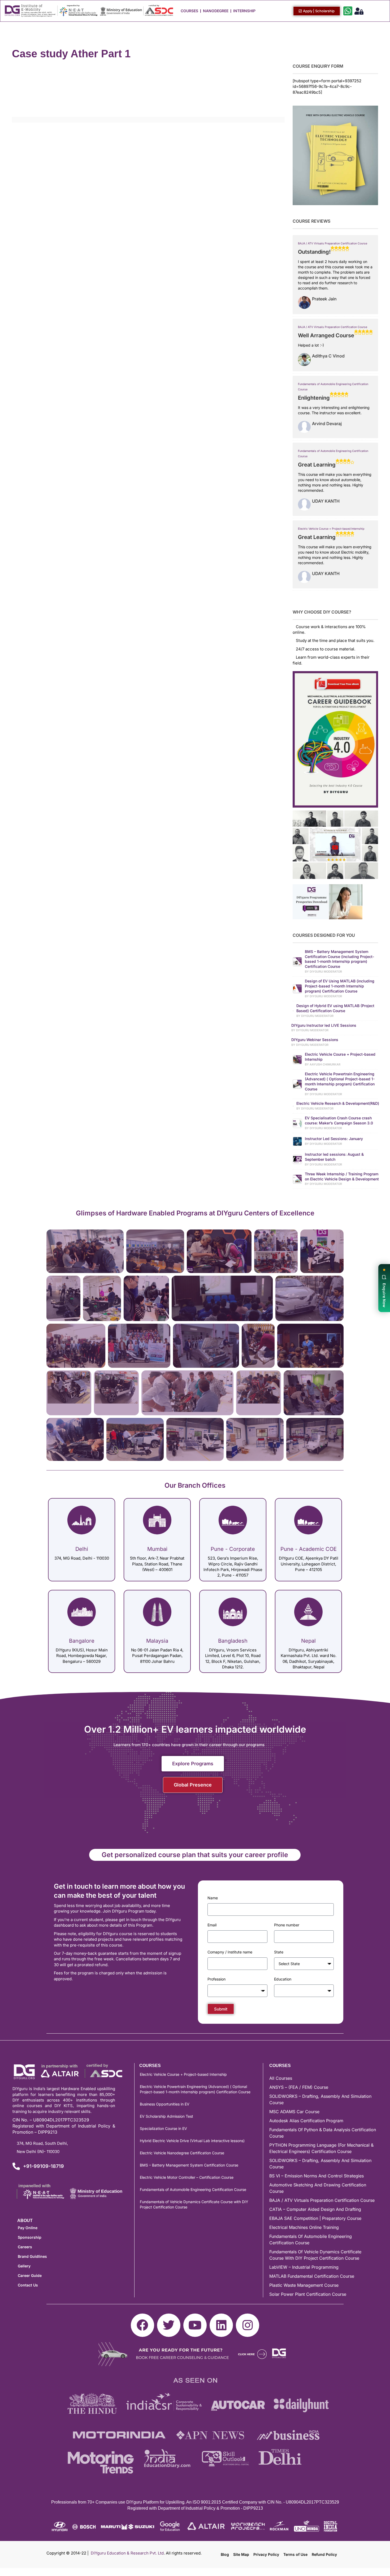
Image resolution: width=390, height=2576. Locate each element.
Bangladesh (233, 1641)
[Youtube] (195, 2325)
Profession (216, 1979)
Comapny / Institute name (230, 1952)
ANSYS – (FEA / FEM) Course (299, 2087)
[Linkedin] (221, 2325)
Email (212, 1925)
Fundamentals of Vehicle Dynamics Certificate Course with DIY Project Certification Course (194, 2204)
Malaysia (157, 1641)
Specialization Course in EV (163, 2128)
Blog (225, 2554)
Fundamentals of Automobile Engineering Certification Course (193, 2189)
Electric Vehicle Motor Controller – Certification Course (187, 2177)
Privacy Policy (266, 2554)
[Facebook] (142, 2325)
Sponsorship (30, 2237)
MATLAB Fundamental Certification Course (312, 2276)
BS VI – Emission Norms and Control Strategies (317, 2176)
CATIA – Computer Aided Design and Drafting (315, 2209)
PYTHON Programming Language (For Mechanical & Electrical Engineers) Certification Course (321, 2148)
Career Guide (30, 2275)
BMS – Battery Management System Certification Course (189, 2165)
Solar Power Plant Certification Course (308, 2294)
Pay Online (28, 2228)
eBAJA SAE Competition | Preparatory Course (315, 2218)
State (279, 1952)
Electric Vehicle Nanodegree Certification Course (182, 2153)
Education (283, 1979)
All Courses (281, 2078)
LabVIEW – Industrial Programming (304, 2267)
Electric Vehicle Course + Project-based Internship (331, 529)
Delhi (82, 1549)
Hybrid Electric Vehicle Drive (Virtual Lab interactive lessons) (192, 2141)
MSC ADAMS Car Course (294, 2112)
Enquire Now (384, 1295)
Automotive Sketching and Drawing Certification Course (318, 2188)
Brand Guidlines (32, 2256)
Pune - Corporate (233, 1549)
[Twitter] (169, 2325)
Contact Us (28, 2285)
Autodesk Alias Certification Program (306, 2121)
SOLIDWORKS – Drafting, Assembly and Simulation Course (320, 2099)
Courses (189, 11)
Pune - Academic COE (309, 1549)
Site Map (241, 2554)
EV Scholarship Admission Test (166, 2116)
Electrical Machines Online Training (304, 2227)
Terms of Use (295, 2554)
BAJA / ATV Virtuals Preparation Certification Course (333, 243)
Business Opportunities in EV (165, 2104)
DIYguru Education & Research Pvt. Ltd (127, 2553)
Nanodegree (216, 11)
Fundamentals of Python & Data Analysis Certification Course (323, 2133)
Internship (244, 11)
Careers (25, 2247)
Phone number (287, 1925)
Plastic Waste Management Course (304, 2285)
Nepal (308, 1641)
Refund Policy (324, 2554)
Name (213, 1898)
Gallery (24, 2266)
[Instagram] (248, 2325)
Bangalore (82, 1641)
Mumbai (157, 1549)
